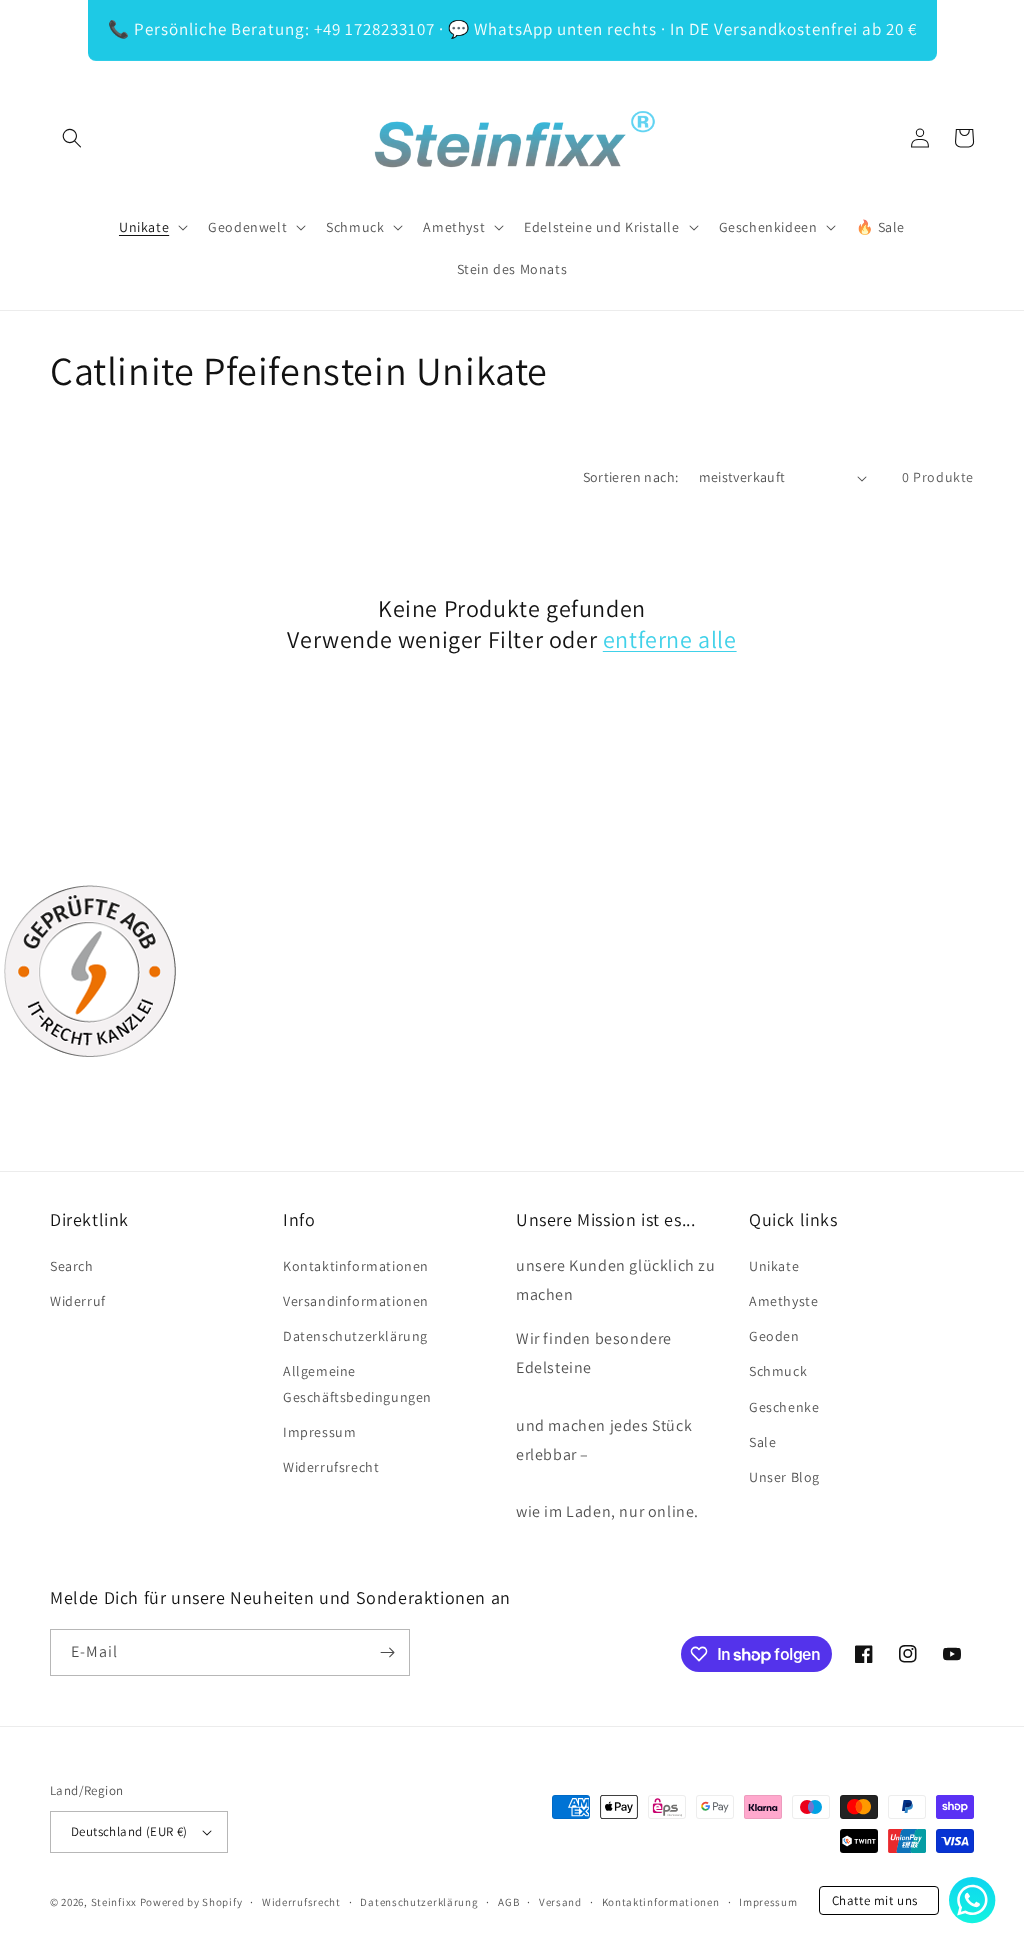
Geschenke (784, 1407)
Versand (560, 1902)
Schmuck (778, 1371)
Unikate (774, 1266)
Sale (762, 1442)
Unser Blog (784, 1477)
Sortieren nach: (631, 477)
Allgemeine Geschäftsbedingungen (357, 1383)
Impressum (319, 1432)
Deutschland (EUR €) (129, 1831)
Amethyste (783, 1301)
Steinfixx (114, 1902)
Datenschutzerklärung (355, 1336)
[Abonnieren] (387, 1652)
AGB (508, 1902)
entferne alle (670, 639)
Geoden (774, 1336)
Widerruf (78, 1301)
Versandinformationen (356, 1301)
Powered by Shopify (191, 1902)
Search (72, 1266)
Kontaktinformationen (356, 1266)
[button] (72, 138)
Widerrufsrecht (331, 1467)
